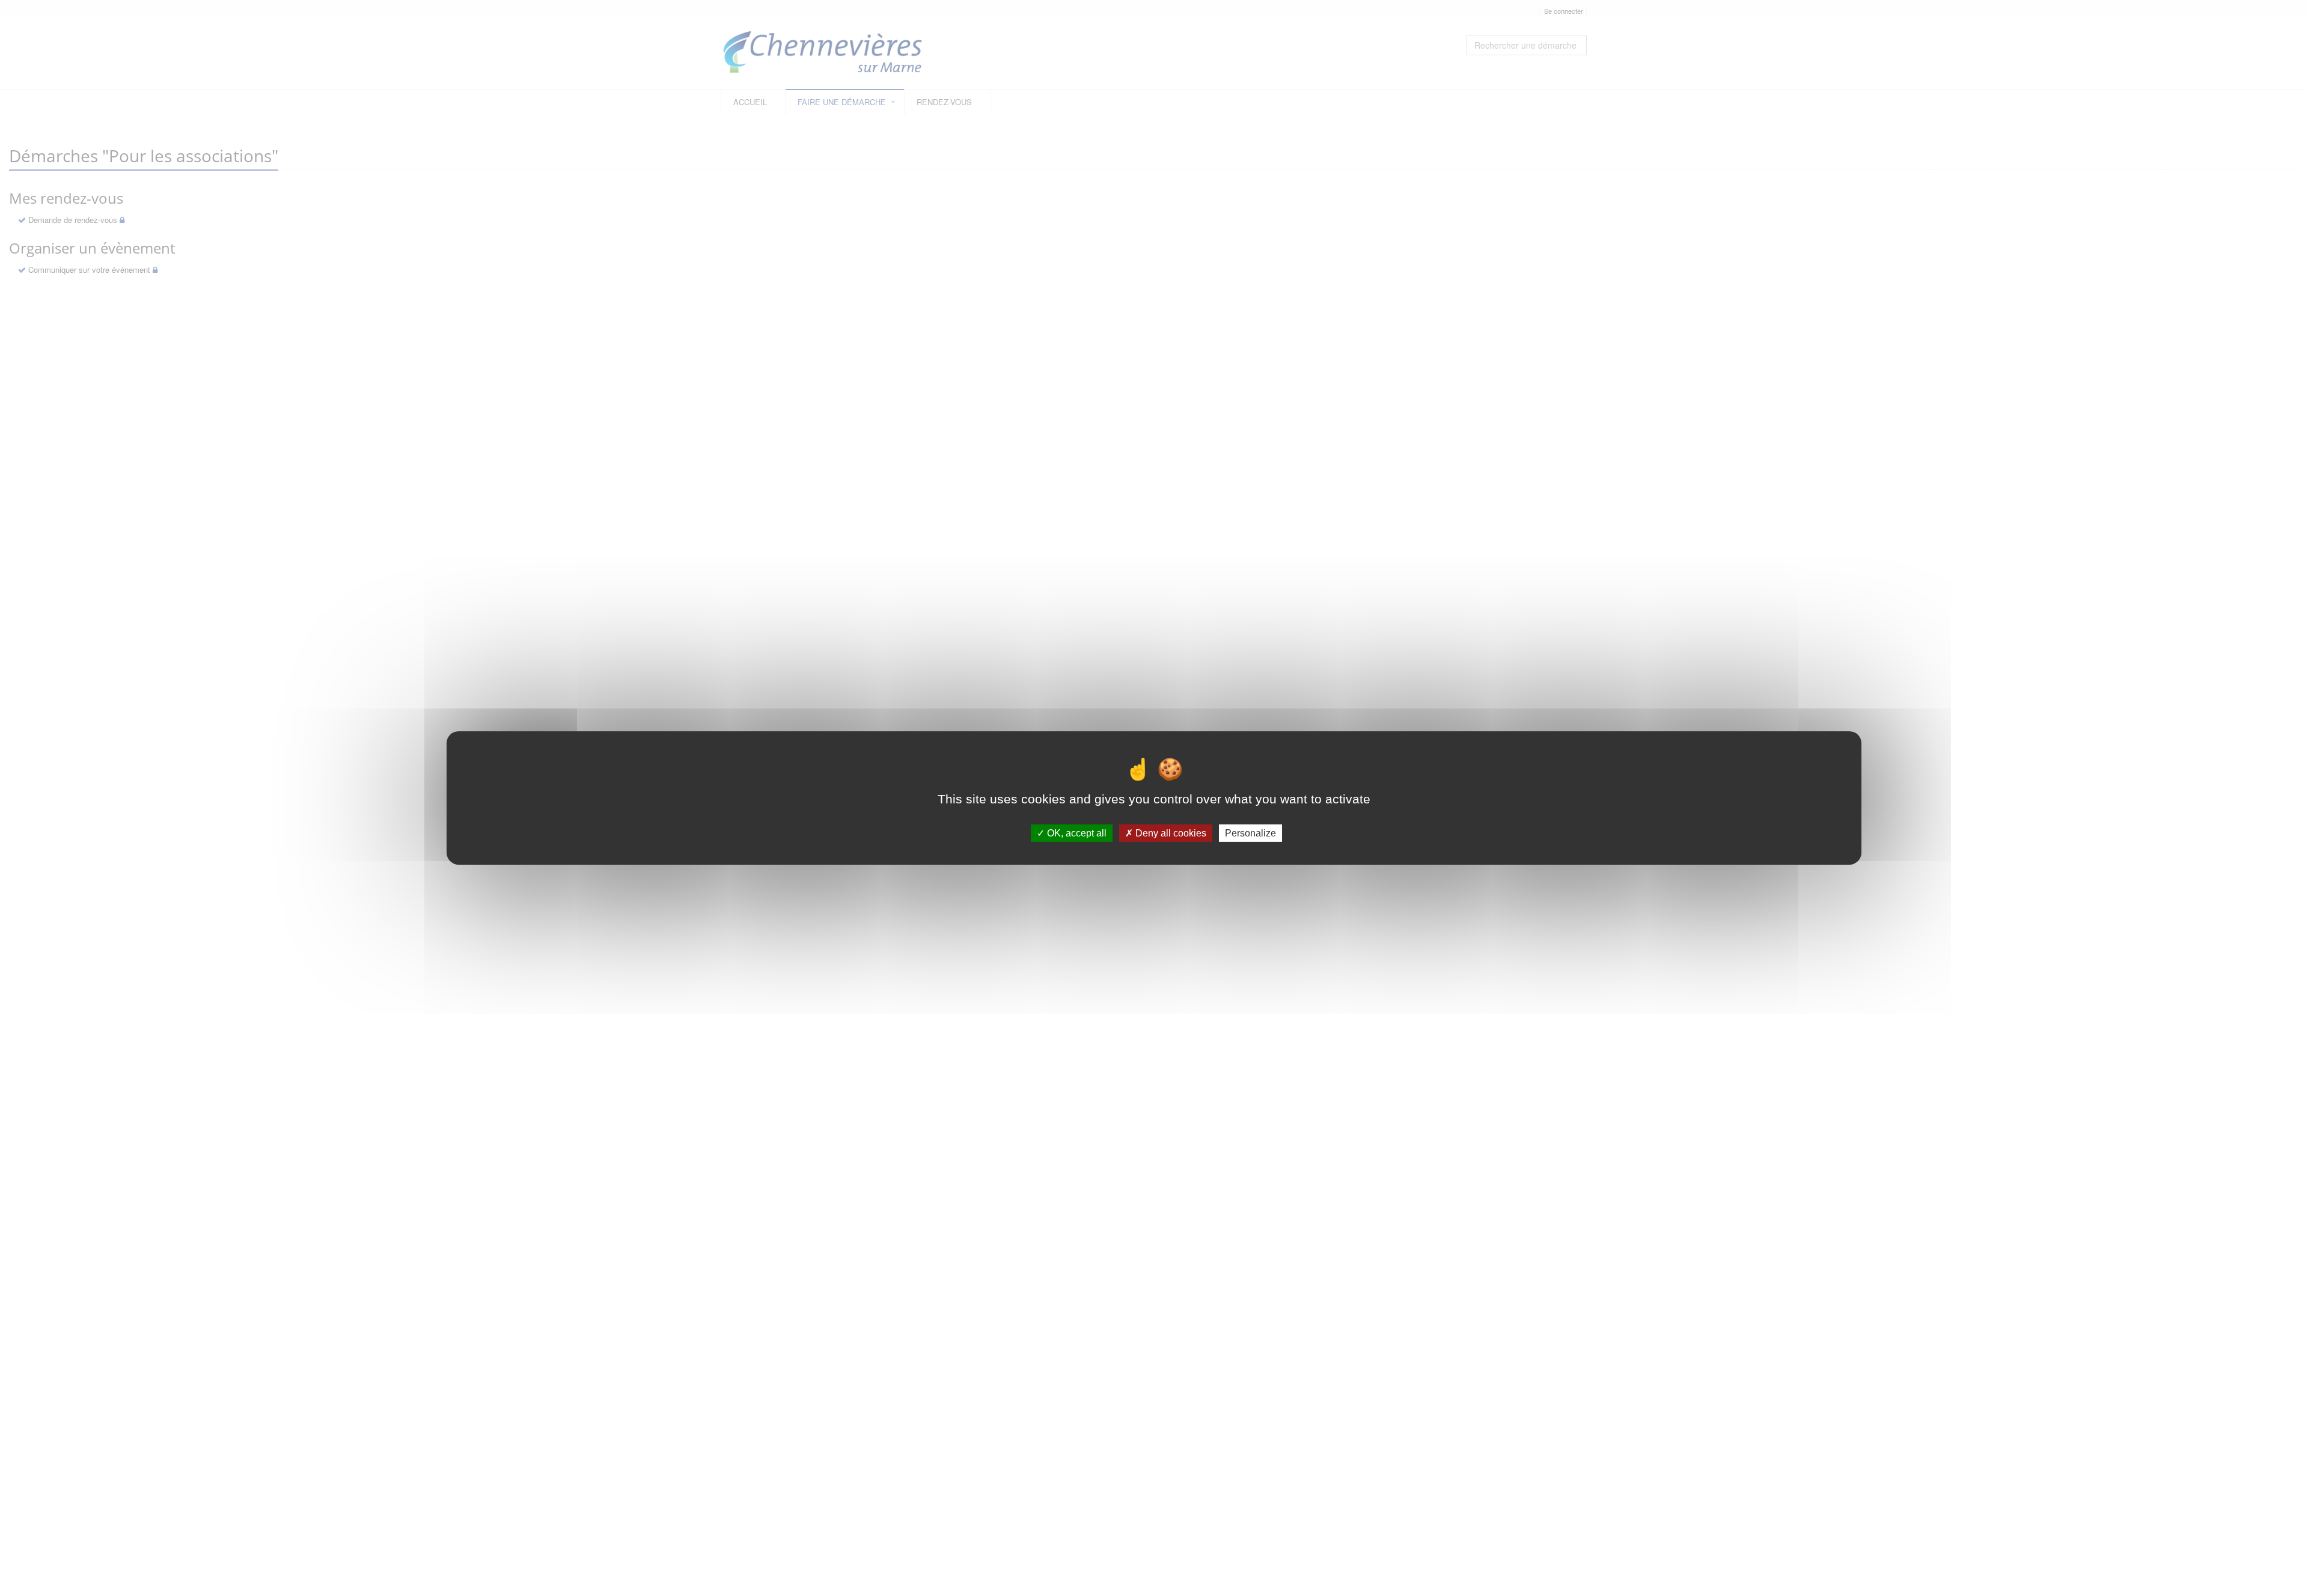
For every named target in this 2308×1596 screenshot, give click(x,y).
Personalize (1250, 833)
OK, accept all (1076, 833)
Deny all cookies (1170, 833)
